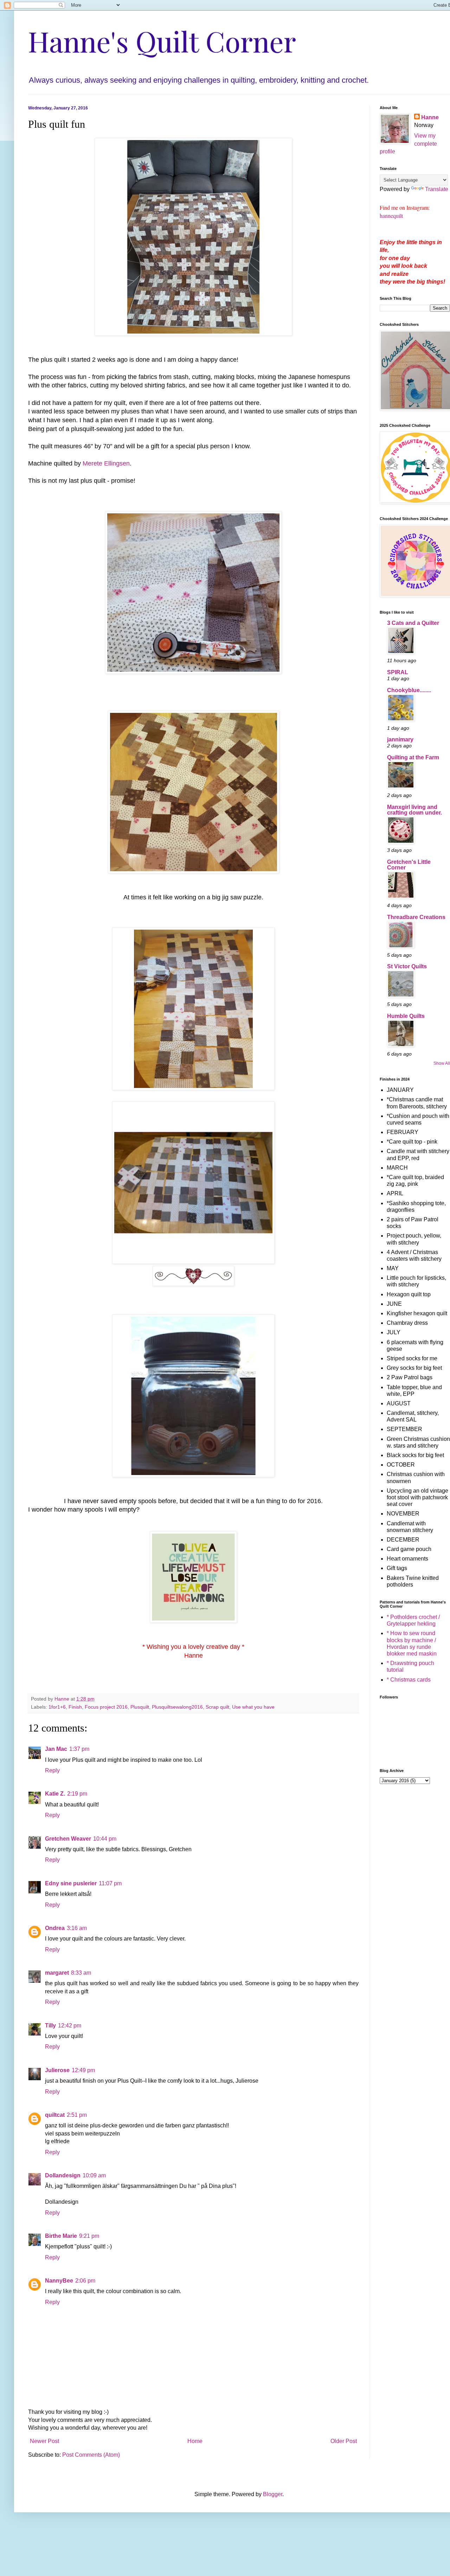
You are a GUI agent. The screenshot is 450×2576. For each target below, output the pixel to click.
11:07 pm (110, 1883)
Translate (437, 189)
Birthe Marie (61, 2236)
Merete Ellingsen (106, 463)
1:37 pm (79, 1749)
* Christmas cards (409, 1680)
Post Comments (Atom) (91, 2455)
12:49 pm (83, 2070)
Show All (442, 1063)
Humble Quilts (406, 1016)
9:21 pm (89, 2236)
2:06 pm (85, 2281)
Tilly (50, 2026)
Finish (75, 1707)
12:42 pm (70, 2026)
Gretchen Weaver (68, 1839)
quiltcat (55, 2115)
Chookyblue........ (409, 690)
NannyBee (59, 2281)
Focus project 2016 (106, 1707)
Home (195, 2441)
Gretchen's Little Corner (409, 865)
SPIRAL (398, 672)
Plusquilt (140, 1707)
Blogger (273, 2494)
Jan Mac (56, 1749)
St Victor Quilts (407, 966)
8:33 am (81, 1973)
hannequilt (391, 216)
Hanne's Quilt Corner (162, 41)
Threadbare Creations (416, 917)
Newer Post (44, 2441)
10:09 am (94, 2175)
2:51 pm (77, 2115)
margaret (57, 1973)
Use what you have (253, 1707)
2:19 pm (77, 1794)
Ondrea (55, 1928)
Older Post (344, 2441)
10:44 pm (105, 1839)
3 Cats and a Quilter (413, 623)
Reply (52, 1770)
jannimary (400, 739)
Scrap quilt (217, 1707)
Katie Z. (55, 1794)
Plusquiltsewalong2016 (177, 1707)
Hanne (430, 117)
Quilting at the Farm (413, 757)
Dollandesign (63, 2175)
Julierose (57, 2070)
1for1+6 (57, 1707)
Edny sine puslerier (71, 1883)
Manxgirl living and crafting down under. (414, 810)
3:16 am (77, 1928)
